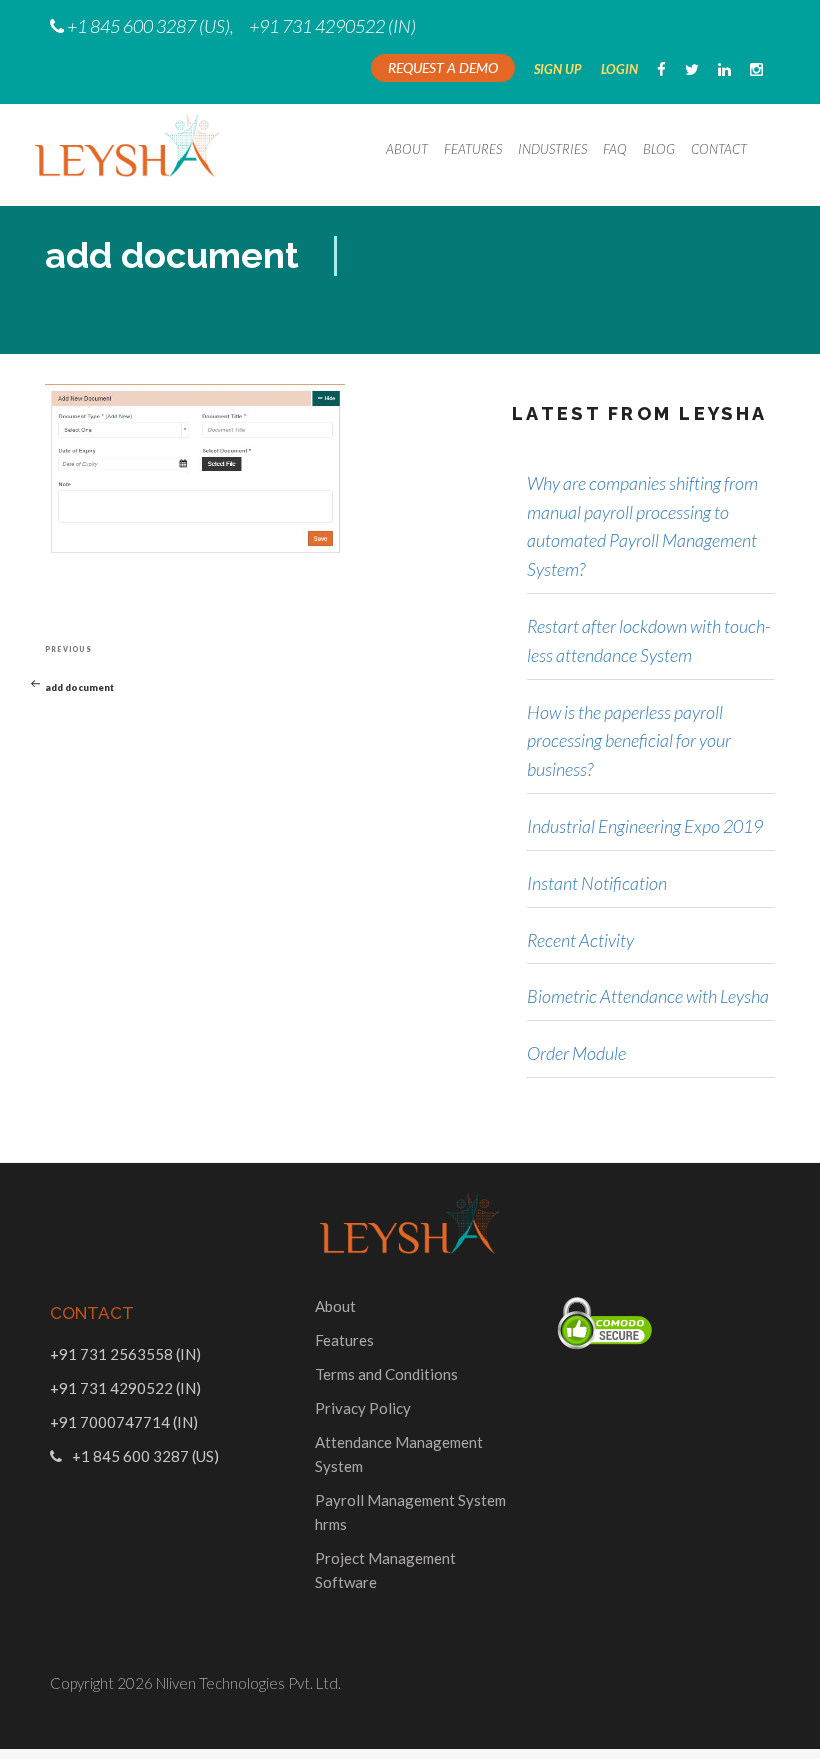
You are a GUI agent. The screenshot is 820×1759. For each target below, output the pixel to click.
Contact (719, 149)
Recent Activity (580, 940)
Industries (552, 149)
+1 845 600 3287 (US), (150, 26)
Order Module (576, 1053)
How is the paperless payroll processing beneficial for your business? (629, 741)
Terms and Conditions (386, 1374)
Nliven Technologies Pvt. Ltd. (248, 1683)
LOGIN (619, 69)
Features (473, 149)
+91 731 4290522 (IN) (332, 26)
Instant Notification (597, 883)
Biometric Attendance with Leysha (648, 996)
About (407, 149)
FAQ (615, 149)
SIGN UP (558, 69)
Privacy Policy (363, 1408)
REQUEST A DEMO (443, 67)
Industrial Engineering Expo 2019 (645, 826)
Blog (659, 149)
